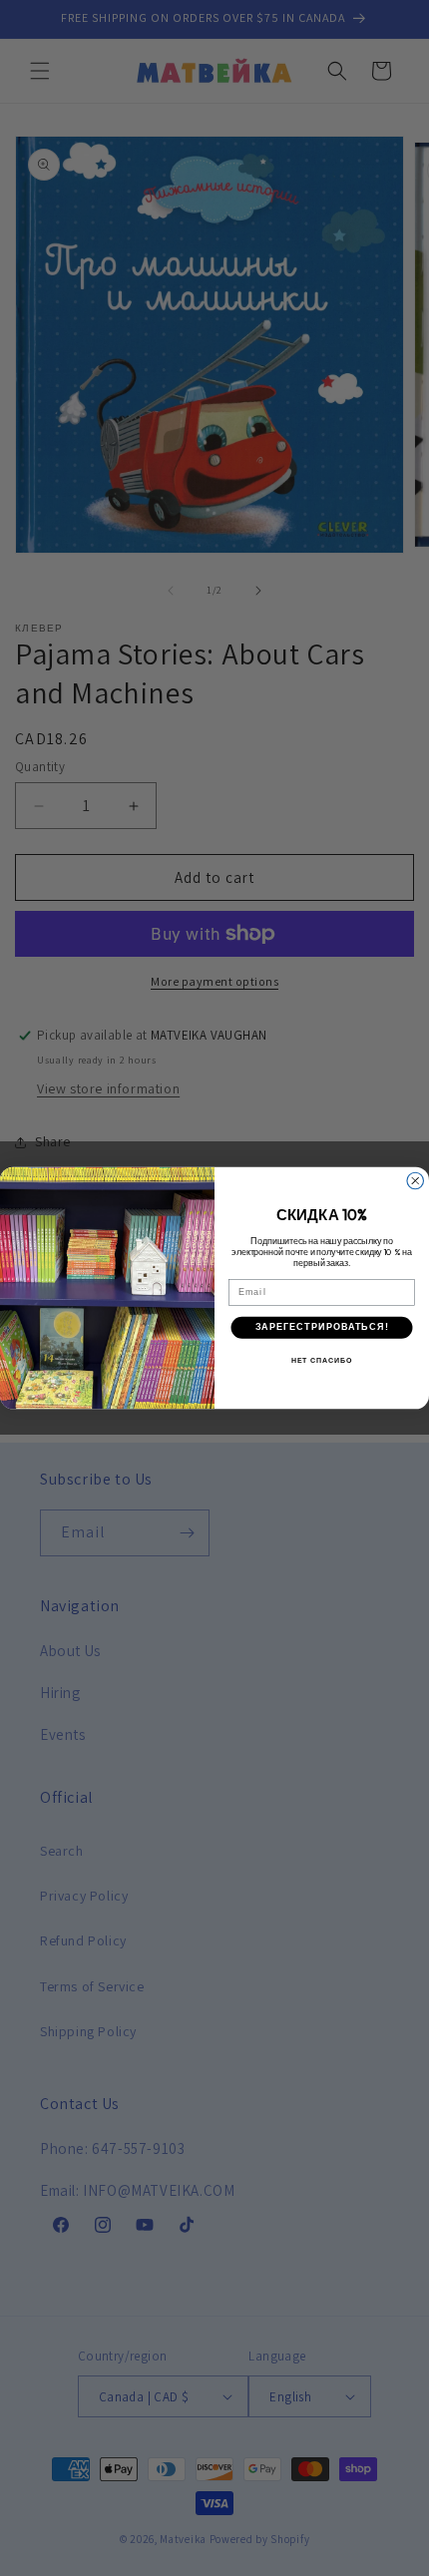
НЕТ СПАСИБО (322, 1361)
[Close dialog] (416, 1181)
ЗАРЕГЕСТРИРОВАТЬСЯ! (322, 1326)
